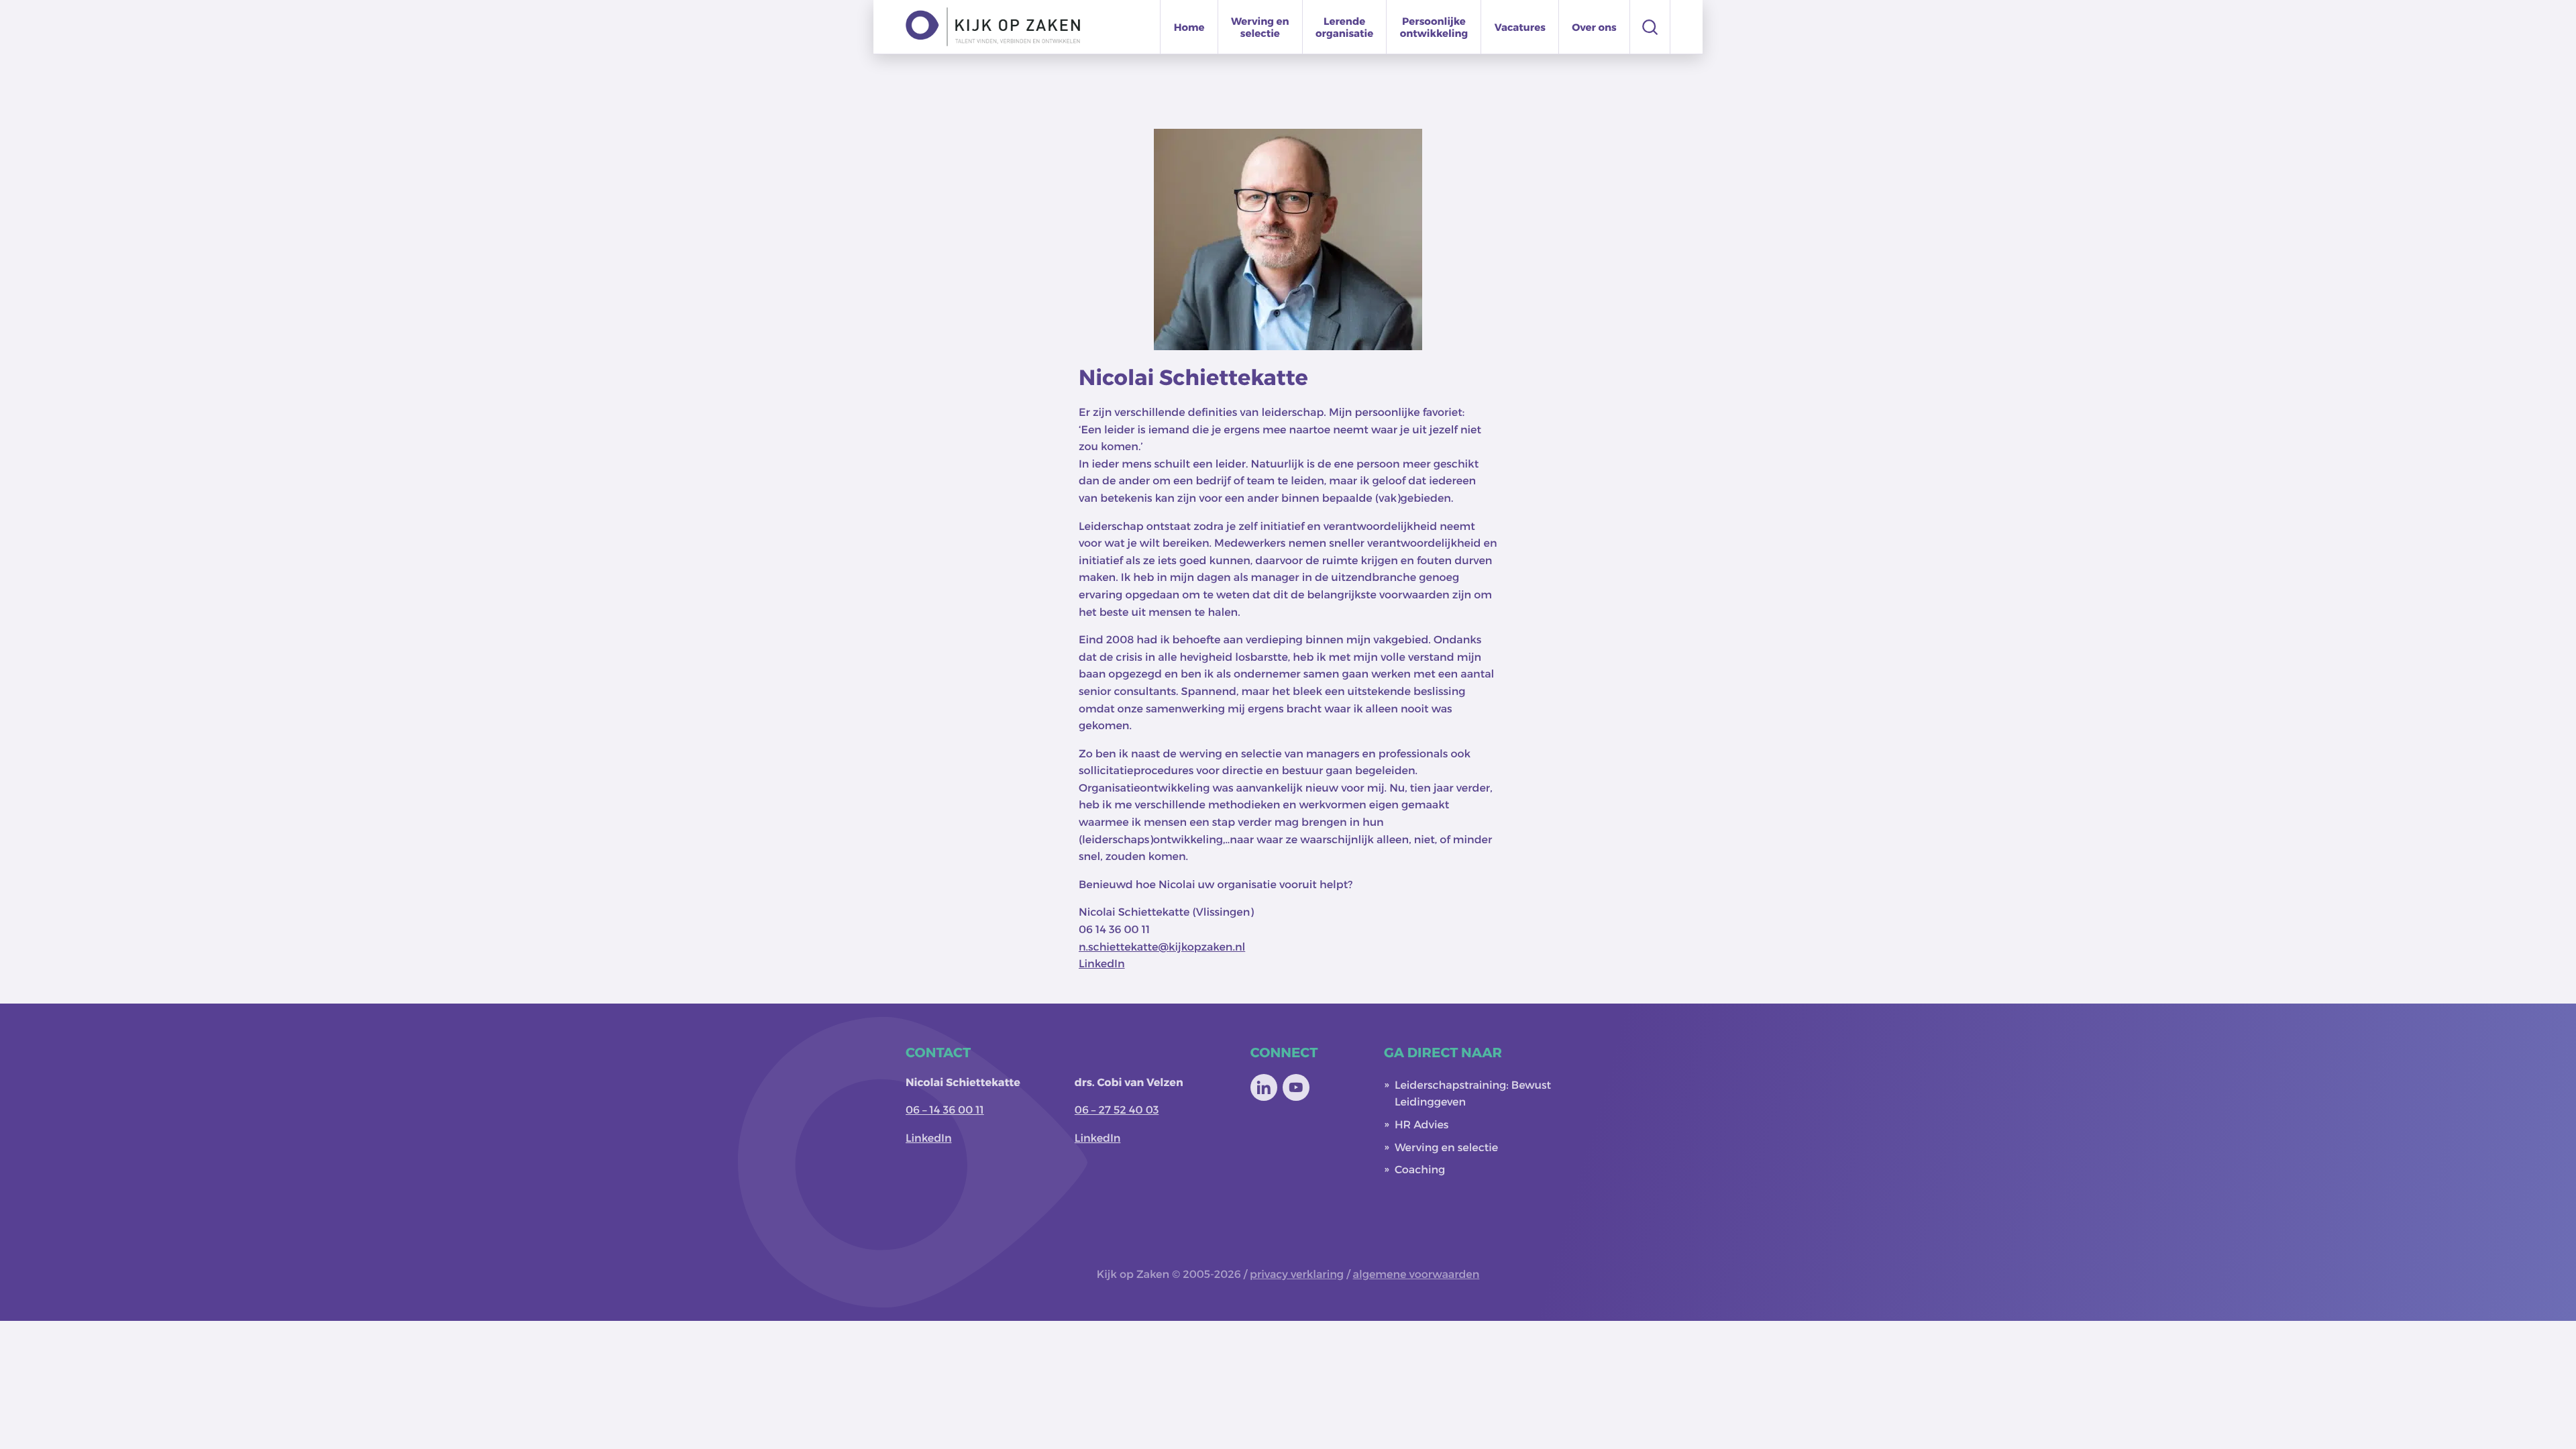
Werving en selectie (1260, 27)
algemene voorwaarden (1416, 1274)
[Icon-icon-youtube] (1296, 1087)
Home (1189, 27)
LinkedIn (1102, 964)
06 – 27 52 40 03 (1117, 1110)
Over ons (1594, 27)
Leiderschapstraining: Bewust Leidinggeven (1473, 1094)
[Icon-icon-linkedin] (1264, 1087)
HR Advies (1422, 1125)
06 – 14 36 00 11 (945, 1110)
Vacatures (1520, 27)
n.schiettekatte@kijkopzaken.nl (1162, 947)
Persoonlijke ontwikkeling (1434, 27)
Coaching (1420, 1170)
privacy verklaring (1297, 1274)
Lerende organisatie (1344, 27)
